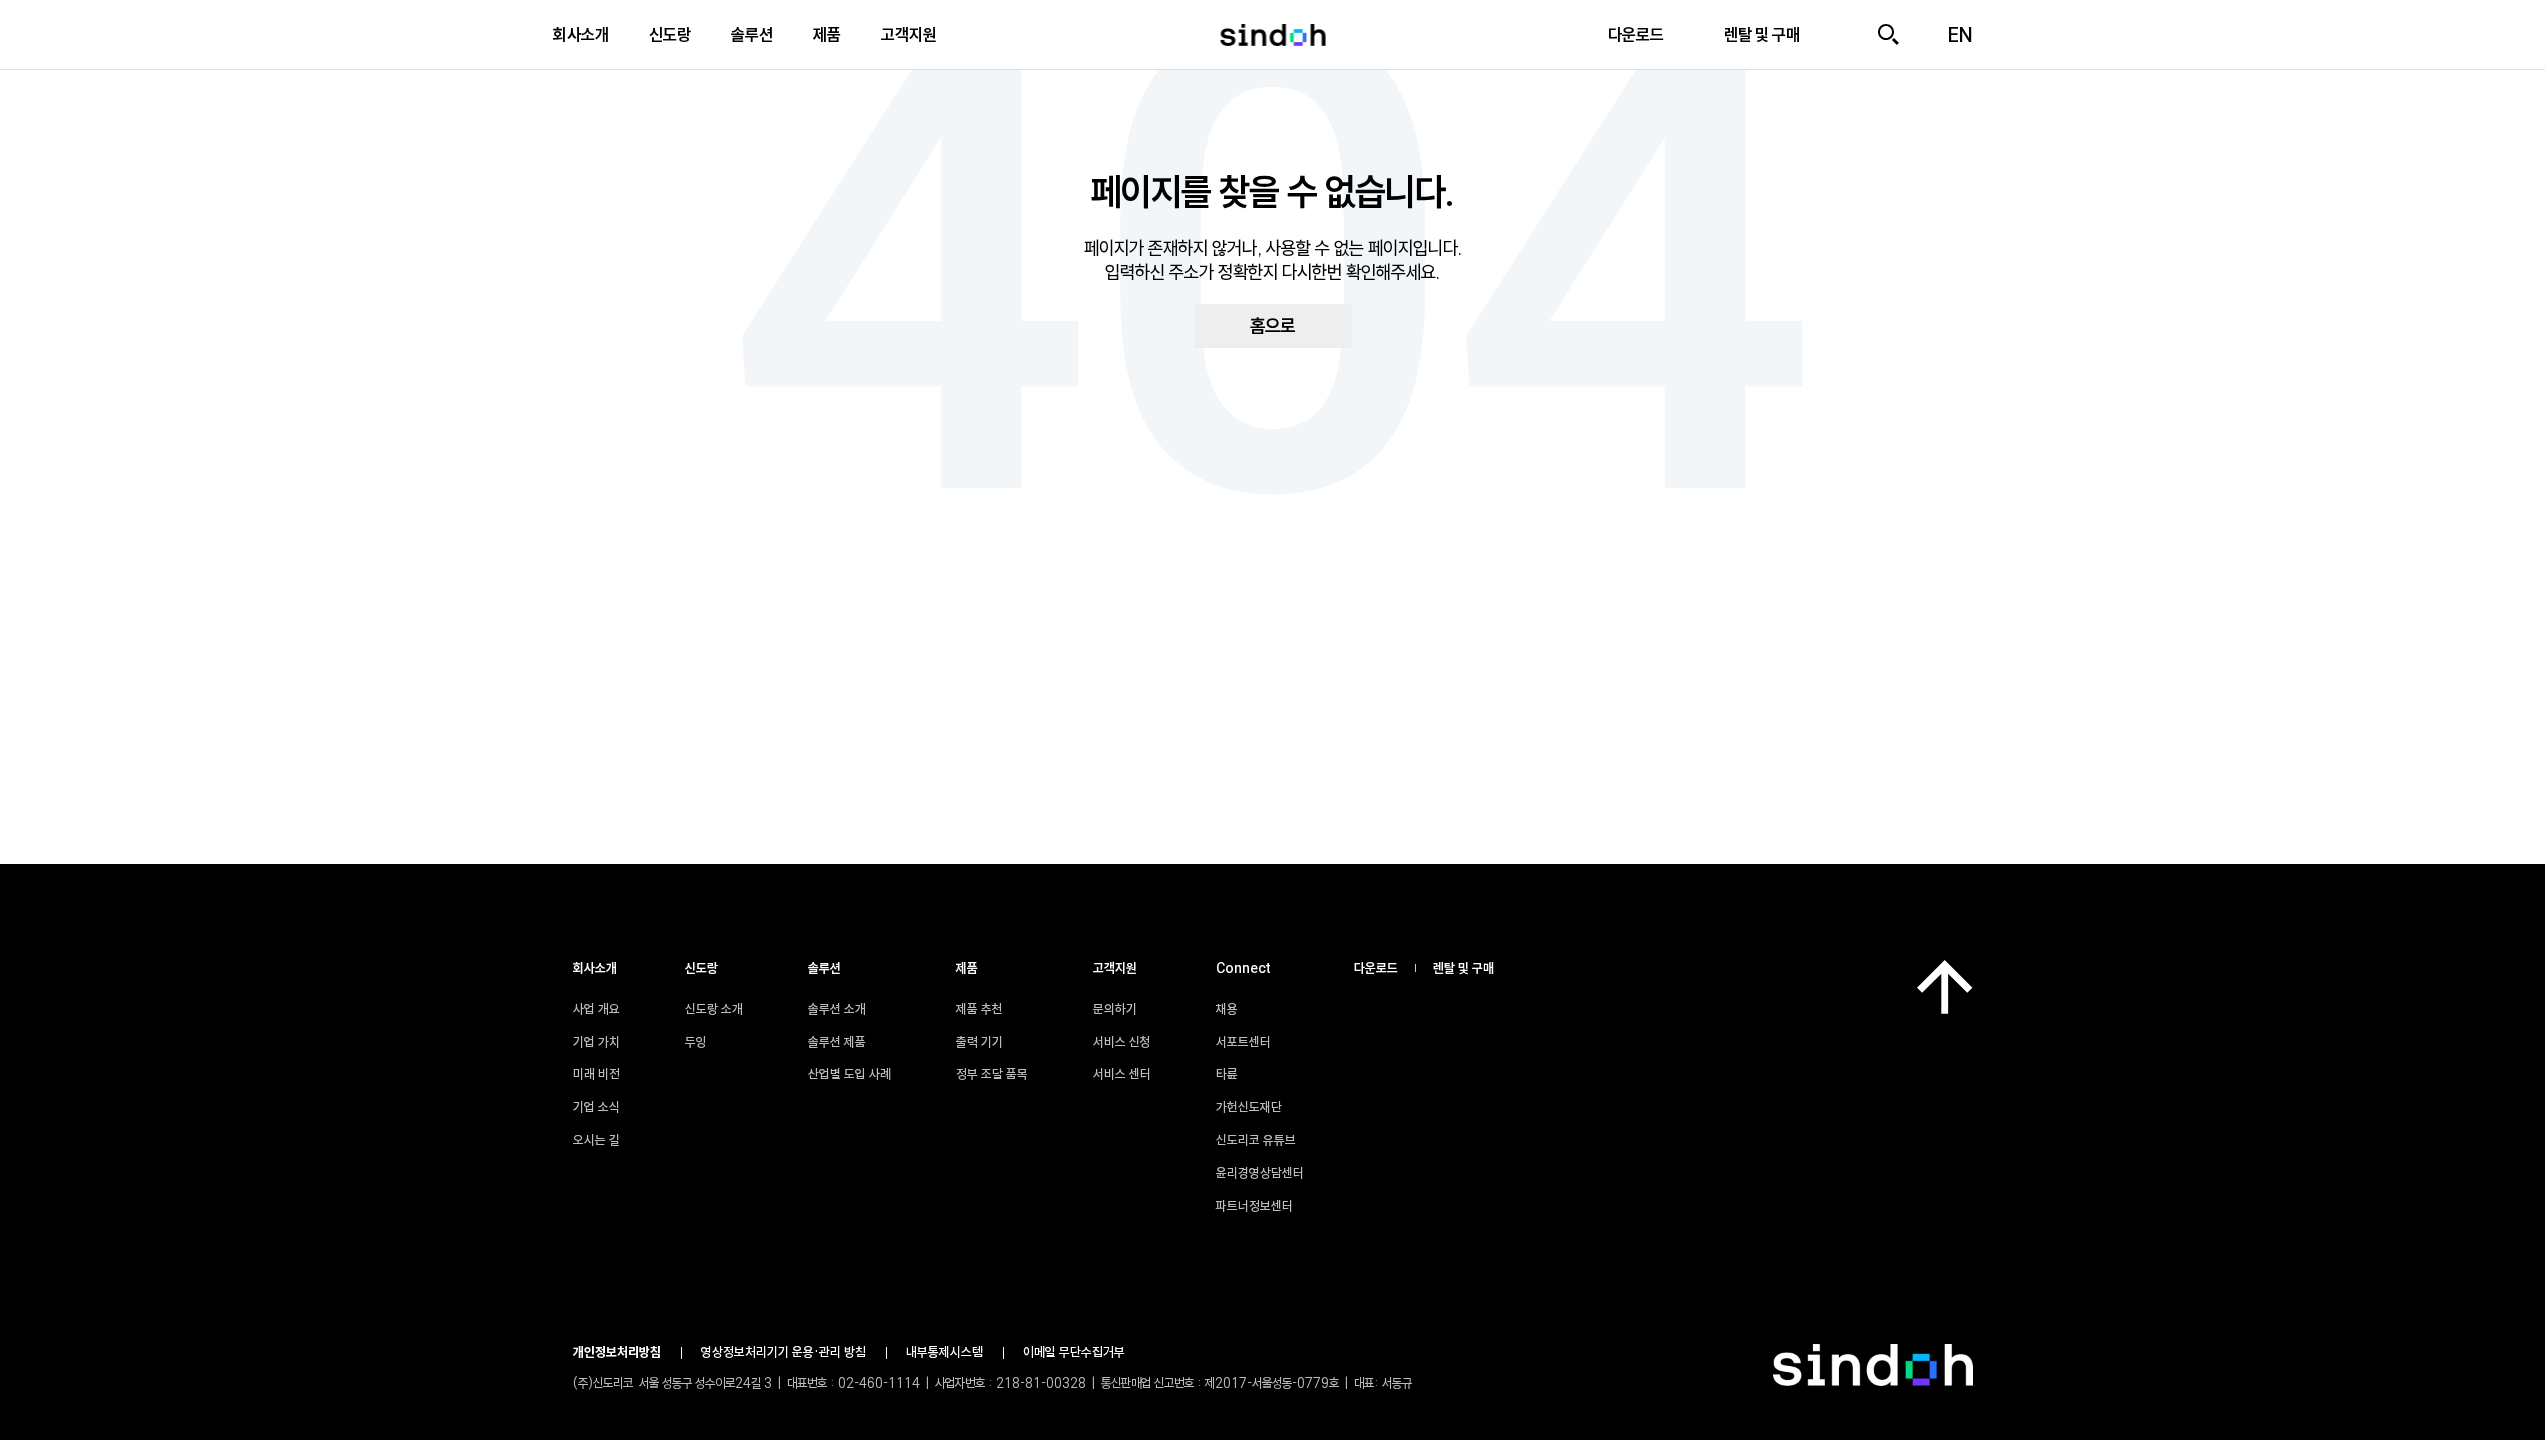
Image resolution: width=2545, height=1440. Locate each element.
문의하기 (1115, 1009)
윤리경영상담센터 (1260, 1173)
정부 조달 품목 (992, 1074)
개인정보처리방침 (617, 1352)
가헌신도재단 (1249, 1107)
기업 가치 (596, 1042)
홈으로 (1272, 326)
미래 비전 (596, 1074)
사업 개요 (596, 1009)
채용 (1227, 1009)
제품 (827, 34)
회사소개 (581, 34)
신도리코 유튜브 (1256, 1140)
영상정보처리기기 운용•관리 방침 (783, 1352)
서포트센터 (1243, 1042)
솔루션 (752, 34)
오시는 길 (596, 1140)
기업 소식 (596, 1107)
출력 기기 (979, 1042)
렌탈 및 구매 (1463, 968)
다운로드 (1376, 968)
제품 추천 (979, 1009)
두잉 (696, 1042)
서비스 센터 (1122, 1074)
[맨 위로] (1945, 987)
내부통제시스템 (944, 1352)
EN (1960, 35)
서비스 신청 (1122, 1042)
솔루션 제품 (837, 1042)
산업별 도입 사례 (849, 1074)
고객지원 (909, 34)
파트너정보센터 (1254, 1206)
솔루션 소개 (837, 1009)
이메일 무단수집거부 (1074, 1352)
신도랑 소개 (714, 1009)
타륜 (1227, 1074)
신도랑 (670, 34)
